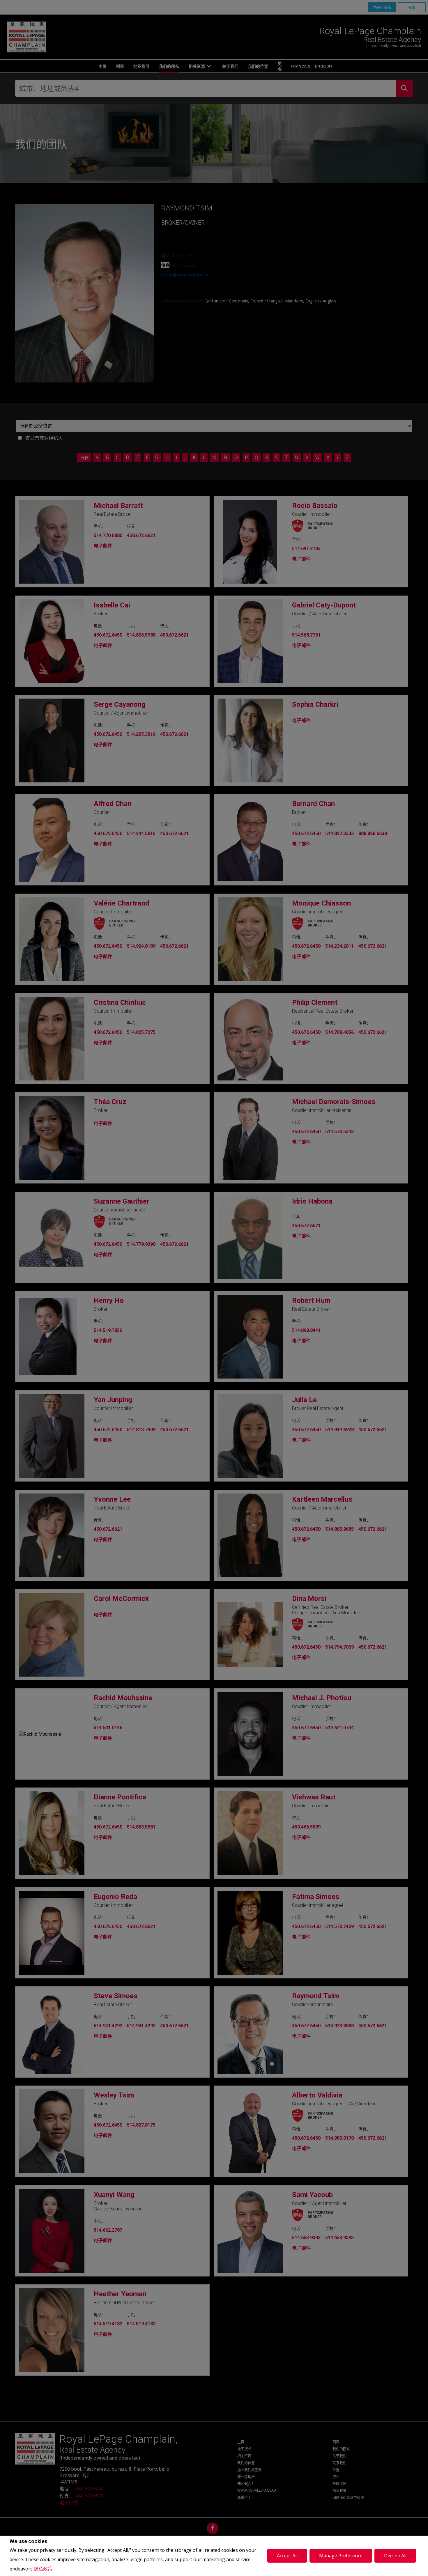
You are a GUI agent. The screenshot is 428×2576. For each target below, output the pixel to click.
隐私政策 (43, 2569)
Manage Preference (341, 2556)
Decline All (395, 2556)
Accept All (287, 2556)
